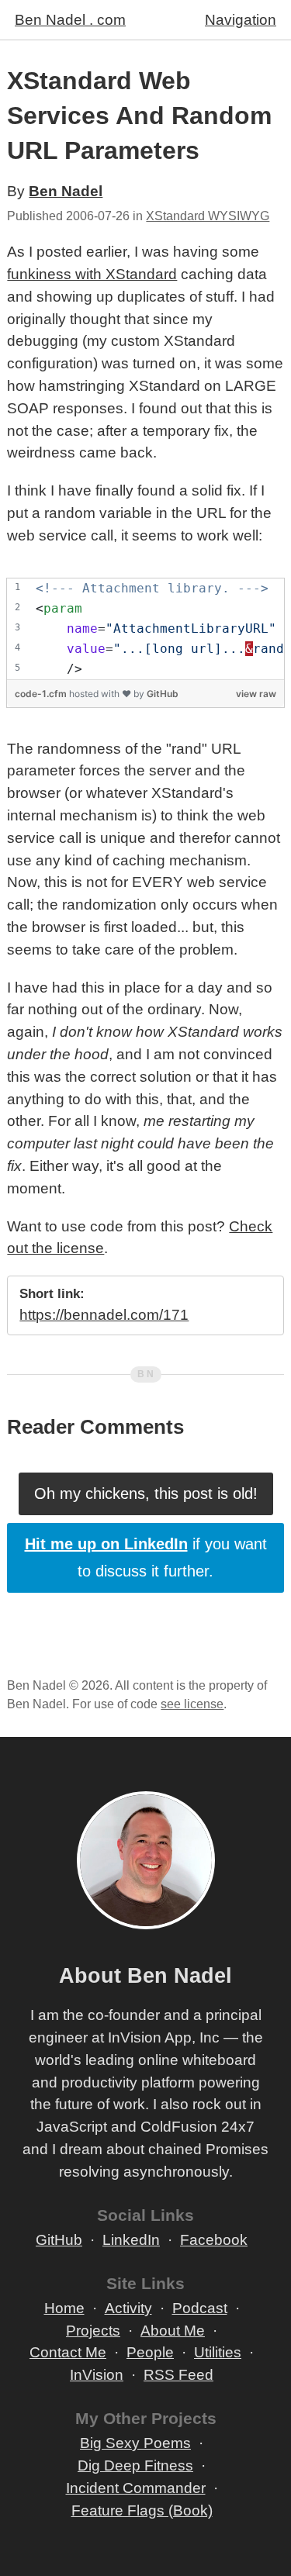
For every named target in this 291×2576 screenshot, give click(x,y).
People (150, 2352)
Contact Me (68, 2352)
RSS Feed (178, 2375)
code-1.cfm (42, 694)
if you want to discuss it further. (146, 1557)
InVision (97, 2375)
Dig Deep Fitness (135, 2466)
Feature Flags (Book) (142, 2510)
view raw (256, 694)
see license (192, 1704)
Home (64, 2308)
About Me (173, 2331)
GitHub (163, 694)
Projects (93, 2331)
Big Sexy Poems (135, 2443)
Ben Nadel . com (70, 20)
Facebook (214, 2240)
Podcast (200, 2308)
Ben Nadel (66, 191)
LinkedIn (131, 2240)
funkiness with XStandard (92, 274)
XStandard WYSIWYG (208, 216)
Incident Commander (136, 2488)
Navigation (241, 20)
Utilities (218, 2352)
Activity (128, 2308)
